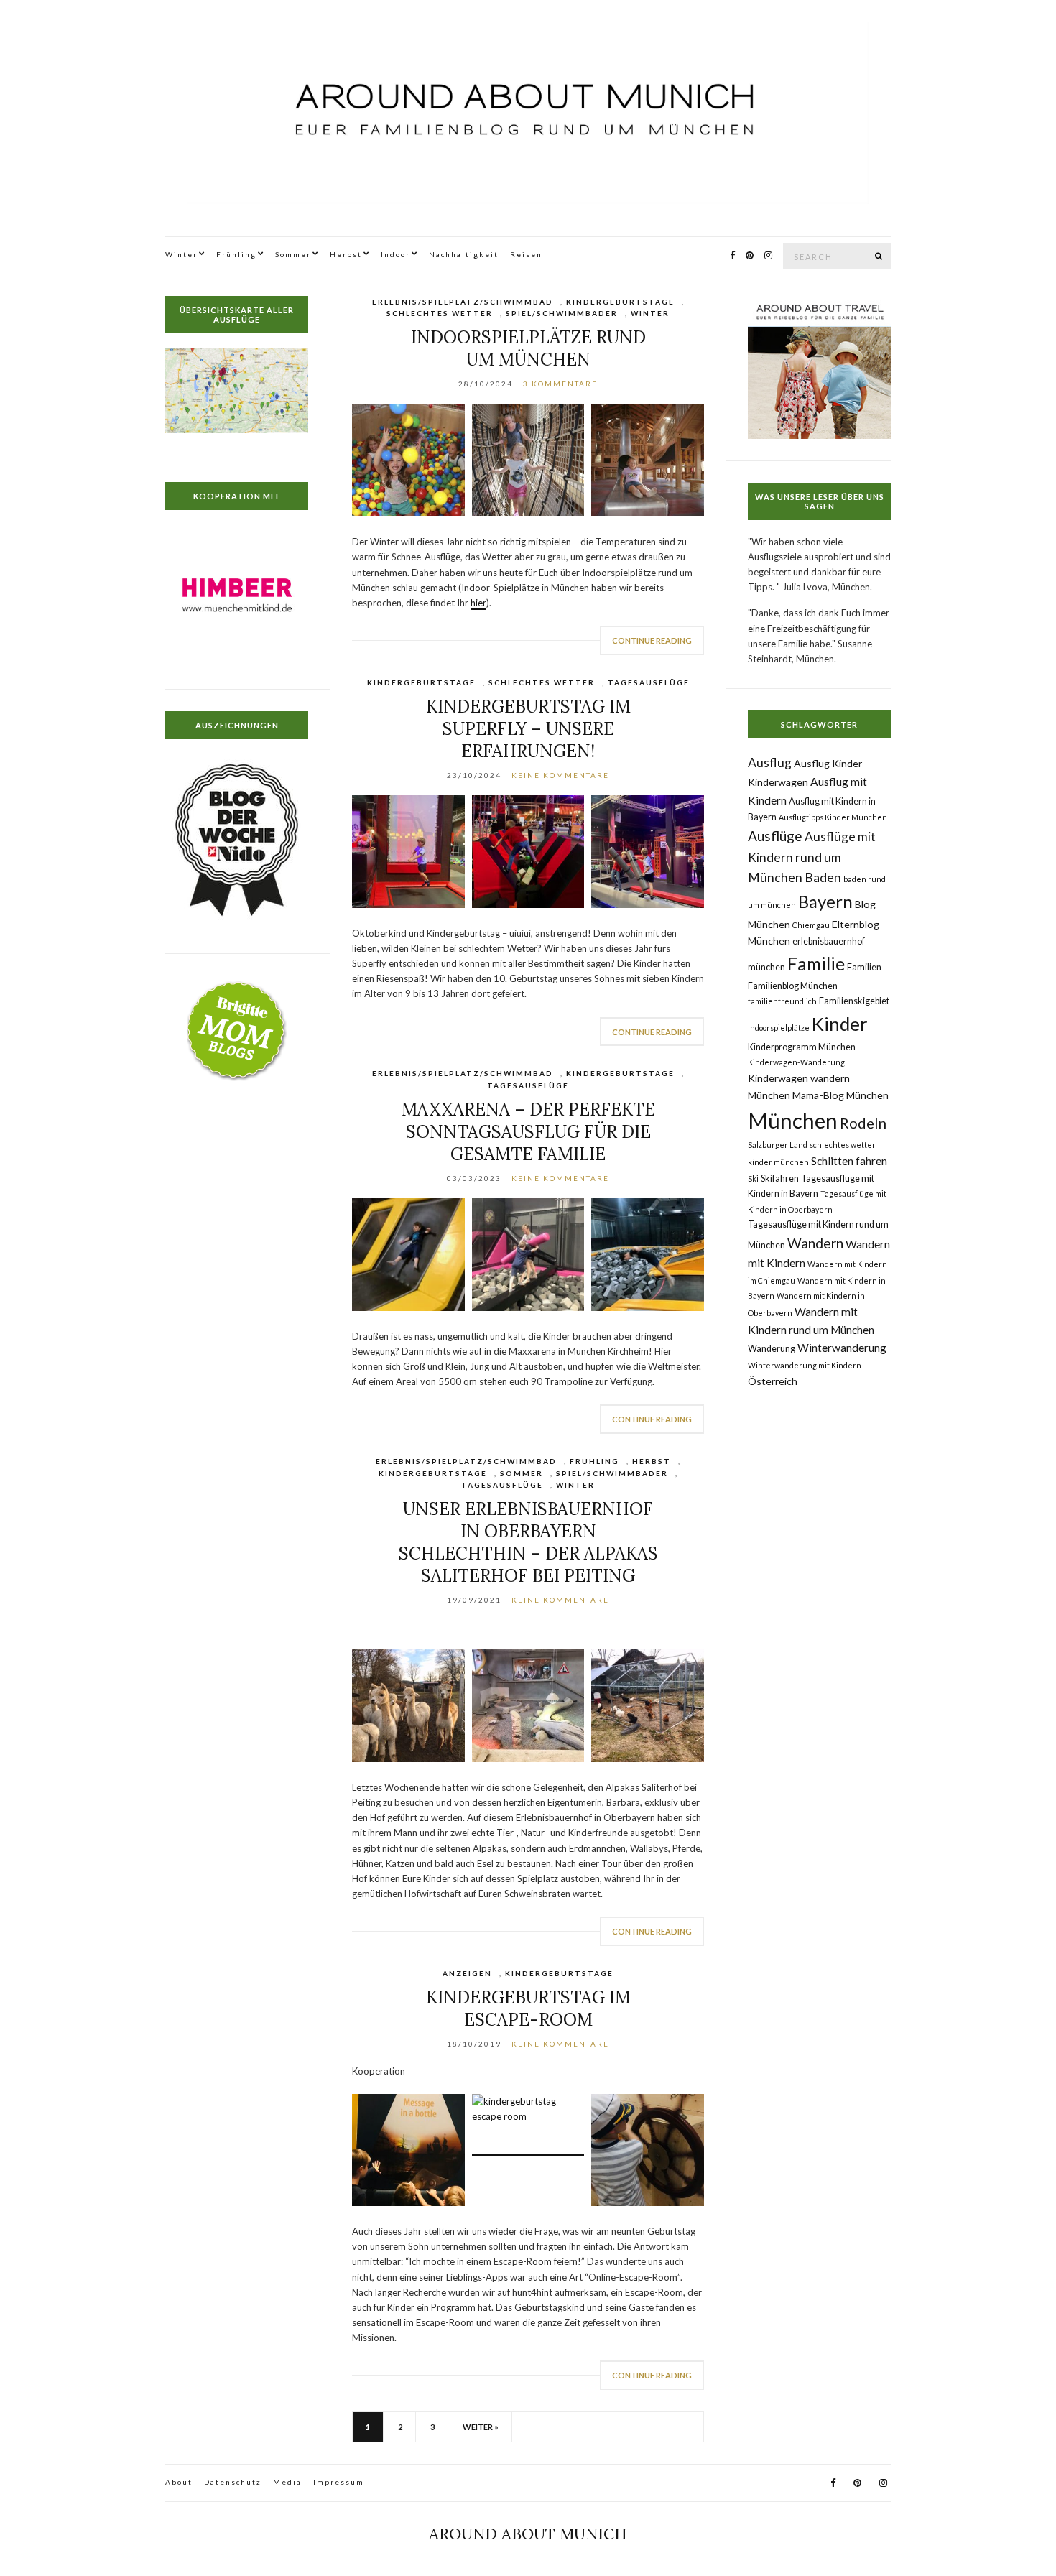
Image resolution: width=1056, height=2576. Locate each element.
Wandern (815, 1243)
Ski (753, 1178)
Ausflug (770, 763)
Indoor (395, 254)
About (179, 2482)
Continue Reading (652, 640)
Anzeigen (467, 1973)
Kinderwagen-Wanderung (796, 1062)
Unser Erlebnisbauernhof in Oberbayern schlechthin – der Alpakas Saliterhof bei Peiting (528, 1542)
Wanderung (772, 1349)
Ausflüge (775, 836)
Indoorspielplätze (779, 1028)
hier (478, 603)
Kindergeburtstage (620, 302)
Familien (864, 967)
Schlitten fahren (849, 1161)
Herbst (346, 254)
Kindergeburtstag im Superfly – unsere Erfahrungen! (528, 729)
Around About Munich (528, 2534)
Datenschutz (233, 2482)
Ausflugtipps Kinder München (833, 817)
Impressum (339, 2482)
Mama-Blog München (840, 1095)
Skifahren (780, 1178)
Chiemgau (811, 925)
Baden (823, 877)
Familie (816, 964)
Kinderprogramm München (802, 1047)
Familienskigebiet (854, 1001)
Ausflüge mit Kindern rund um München (812, 857)
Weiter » (481, 2427)
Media (287, 2482)
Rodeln (863, 1123)
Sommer (293, 254)
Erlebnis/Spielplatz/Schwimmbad (463, 302)
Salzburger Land (778, 1145)
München (793, 1120)
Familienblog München (793, 986)
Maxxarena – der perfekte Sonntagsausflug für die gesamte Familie (528, 1132)
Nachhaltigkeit (464, 254)
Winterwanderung (842, 1348)
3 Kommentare (560, 384)
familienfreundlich (782, 1001)
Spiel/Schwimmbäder (562, 313)
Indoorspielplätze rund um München (528, 348)
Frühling (236, 254)
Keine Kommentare (560, 775)
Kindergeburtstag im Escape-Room (528, 2009)
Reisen (526, 254)
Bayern (825, 901)
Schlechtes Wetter (440, 313)
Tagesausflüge (649, 682)
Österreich (773, 1381)
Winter (181, 254)
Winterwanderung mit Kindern (805, 1365)
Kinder (840, 1024)
